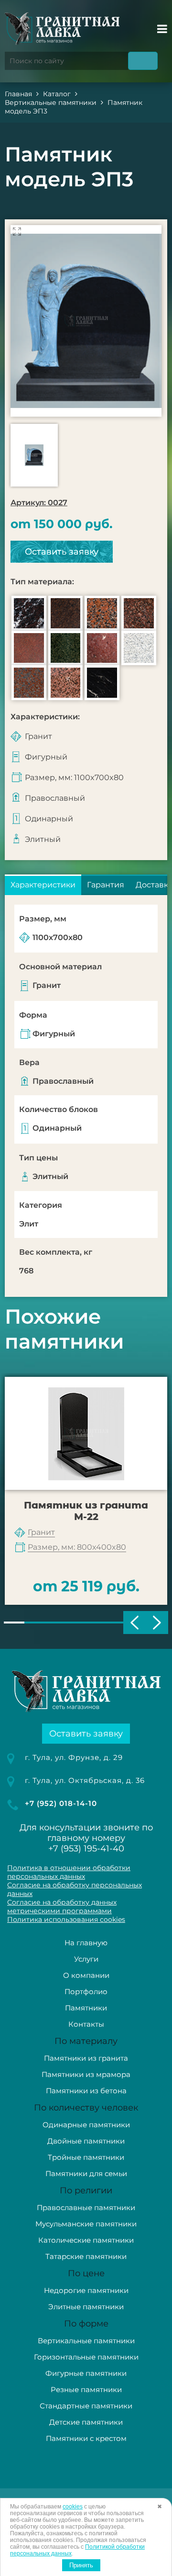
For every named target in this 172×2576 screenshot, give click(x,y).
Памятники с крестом (86, 2438)
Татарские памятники (86, 2256)
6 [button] (117, 1623)
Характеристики (43, 885)
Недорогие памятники (86, 2290)
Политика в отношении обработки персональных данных (69, 1872)
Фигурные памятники (86, 2373)
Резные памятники (86, 2389)
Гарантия (106, 885)
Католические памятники (86, 2240)
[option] (86, 321)
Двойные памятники (86, 2141)
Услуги (86, 1959)
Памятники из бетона (86, 2091)
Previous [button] (134, 1623)
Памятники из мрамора (86, 2074)
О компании (86, 1975)
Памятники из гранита (86, 2058)
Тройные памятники (86, 2157)
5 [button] (96, 1623)
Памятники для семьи (86, 2173)
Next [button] (157, 1623)
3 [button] (55, 1623)
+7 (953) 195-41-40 (86, 1849)
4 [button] (76, 1623)
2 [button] (35, 1623)
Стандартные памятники (86, 2406)
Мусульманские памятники (86, 2224)
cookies (73, 2507)
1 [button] (14, 1623)
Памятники (86, 2008)
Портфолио (86, 1992)
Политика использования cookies (66, 1919)
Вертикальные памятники (86, 2341)
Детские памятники (86, 2422)
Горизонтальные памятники (86, 2357)
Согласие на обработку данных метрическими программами (62, 1906)
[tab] (43, 885)
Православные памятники (86, 2207)
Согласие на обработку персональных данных (75, 1889)
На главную (86, 1943)
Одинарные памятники (86, 2125)
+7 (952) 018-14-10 (61, 1803)
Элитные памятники (86, 2307)
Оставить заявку (62, 552)
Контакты (86, 2024)
